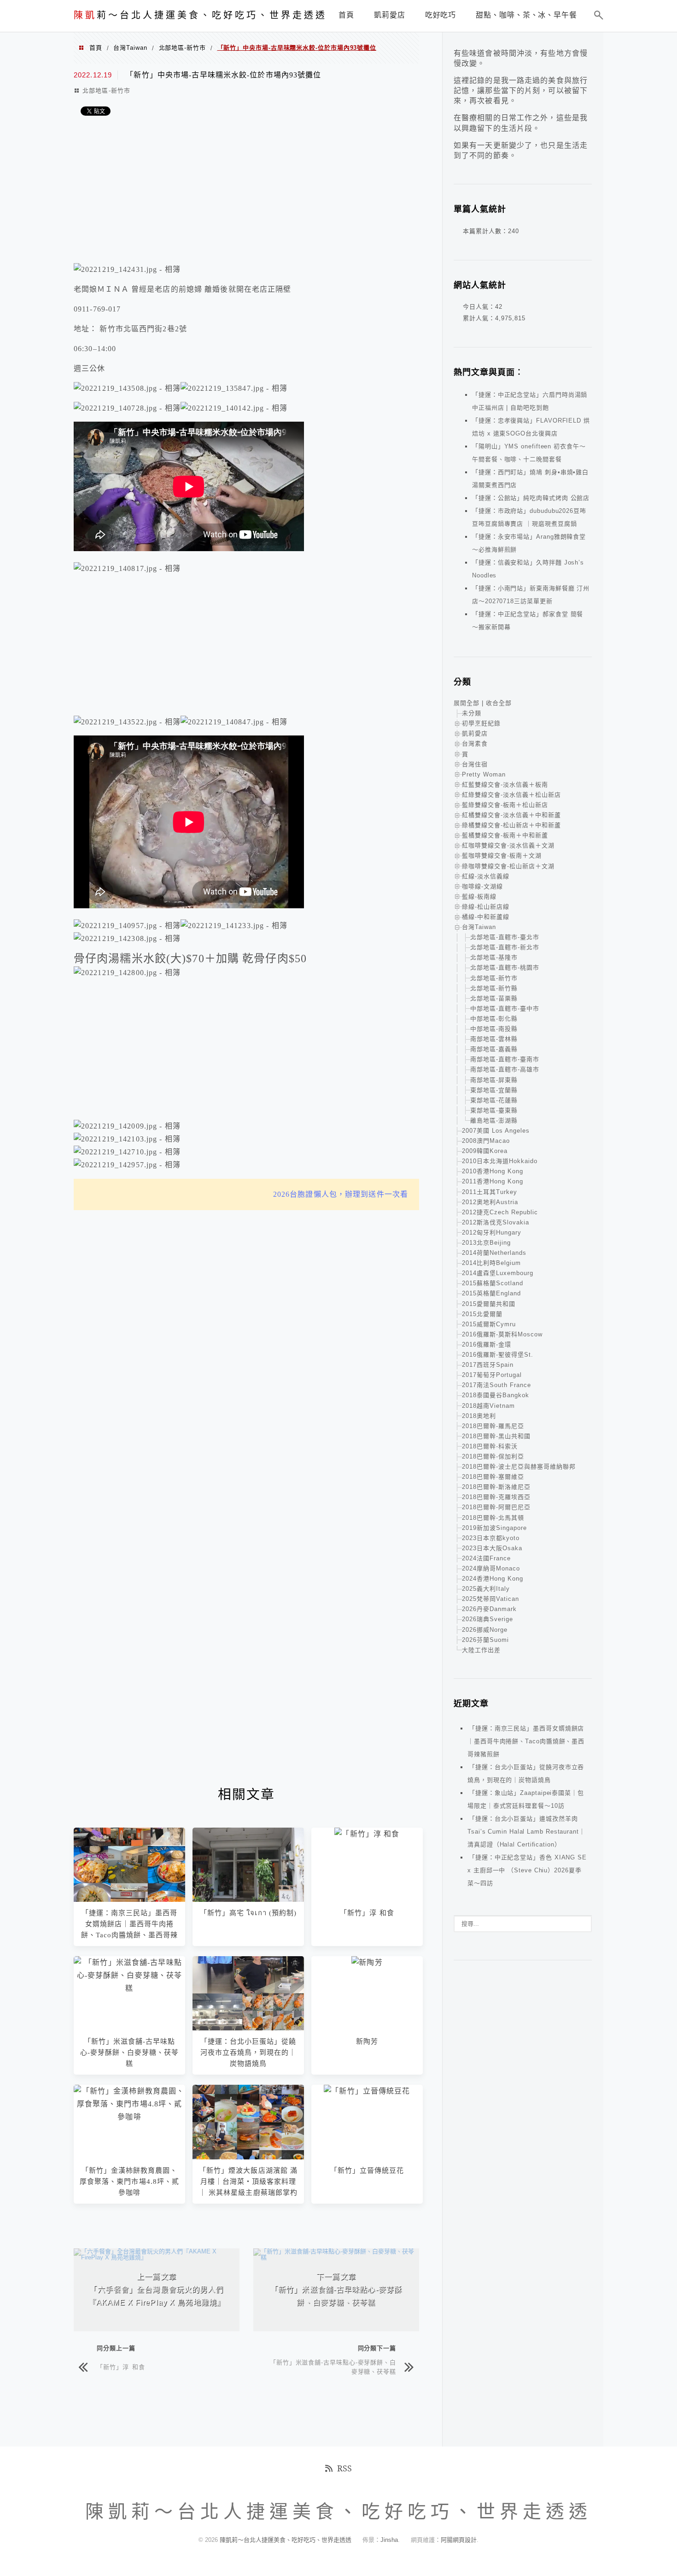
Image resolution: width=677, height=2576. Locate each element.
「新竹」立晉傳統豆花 (367, 2170)
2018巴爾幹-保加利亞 (493, 1456)
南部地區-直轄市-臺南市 (505, 1059)
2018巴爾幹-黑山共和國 (496, 1436)
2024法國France (486, 1558)
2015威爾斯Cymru (489, 1324)
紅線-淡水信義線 (486, 876)
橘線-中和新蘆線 (486, 917)
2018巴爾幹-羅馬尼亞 (493, 1426)
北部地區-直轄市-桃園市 (505, 967)
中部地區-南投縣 (494, 1029)
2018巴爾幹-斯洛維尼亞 (496, 1487)
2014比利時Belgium (491, 1263)
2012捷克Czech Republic (500, 1212)
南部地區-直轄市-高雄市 (505, 1069)
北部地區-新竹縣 (494, 988)
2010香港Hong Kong (493, 1171)
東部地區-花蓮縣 (494, 1100)
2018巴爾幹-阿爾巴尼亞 (496, 1507)
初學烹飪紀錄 (481, 723)
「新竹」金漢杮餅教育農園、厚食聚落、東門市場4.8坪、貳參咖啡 (129, 2182)
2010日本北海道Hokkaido (500, 1161)
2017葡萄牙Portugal (492, 1375)
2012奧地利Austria (490, 1202)
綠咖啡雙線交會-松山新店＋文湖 (508, 866)
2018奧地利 (479, 1416)
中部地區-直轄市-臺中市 (505, 1009)
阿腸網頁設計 (459, 2540)
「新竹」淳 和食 (367, 1913)
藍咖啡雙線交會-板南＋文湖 (502, 856)
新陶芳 (367, 2041)
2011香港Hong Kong (493, 1181)
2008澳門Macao (486, 1141)
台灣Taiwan (130, 48)
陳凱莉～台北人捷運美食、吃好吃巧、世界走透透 (286, 2540)
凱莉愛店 (475, 733)
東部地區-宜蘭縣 (494, 1090)
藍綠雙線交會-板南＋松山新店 (505, 805)
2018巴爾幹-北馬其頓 (493, 1518)
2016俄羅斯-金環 (487, 1344)
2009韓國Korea (485, 1151)
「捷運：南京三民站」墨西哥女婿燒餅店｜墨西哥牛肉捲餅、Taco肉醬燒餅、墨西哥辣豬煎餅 (526, 1741)
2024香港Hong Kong (493, 1579)
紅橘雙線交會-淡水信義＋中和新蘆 (511, 815)
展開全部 (467, 703)
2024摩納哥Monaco (491, 1568)
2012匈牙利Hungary (492, 1232)
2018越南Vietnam (488, 1406)
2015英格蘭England (491, 1293)
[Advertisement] (246, 192)
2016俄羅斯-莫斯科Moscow (502, 1334)
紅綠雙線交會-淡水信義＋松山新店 (511, 795)
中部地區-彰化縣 (494, 1019)
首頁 (96, 48)
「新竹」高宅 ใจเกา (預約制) (248, 1913)
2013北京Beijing (486, 1243)
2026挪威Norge (485, 1630)
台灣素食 (475, 744)
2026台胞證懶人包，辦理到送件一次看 (341, 1194)
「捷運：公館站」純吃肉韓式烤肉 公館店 (531, 498)
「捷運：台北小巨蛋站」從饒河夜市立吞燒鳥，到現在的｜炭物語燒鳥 (248, 2053)
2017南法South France (496, 1385)
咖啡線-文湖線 (482, 886)
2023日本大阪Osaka (492, 1548)
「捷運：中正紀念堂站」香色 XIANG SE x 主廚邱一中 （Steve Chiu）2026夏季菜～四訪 (527, 1870)
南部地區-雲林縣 (494, 1039)
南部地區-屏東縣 (494, 1080)
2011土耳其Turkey (490, 1192)
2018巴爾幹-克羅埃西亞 (496, 1497)
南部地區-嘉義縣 (494, 1049)
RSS (344, 2468)
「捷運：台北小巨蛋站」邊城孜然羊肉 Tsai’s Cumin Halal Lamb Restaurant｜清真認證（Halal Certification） (526, 1832)
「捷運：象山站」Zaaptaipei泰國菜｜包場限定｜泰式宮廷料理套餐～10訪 (526, 1799)
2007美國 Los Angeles (496, 1131)
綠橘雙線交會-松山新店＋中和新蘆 (511, 825)
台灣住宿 (475, 764)
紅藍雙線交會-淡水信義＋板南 (505, 785)
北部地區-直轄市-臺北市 (505, 937)
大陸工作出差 (481, 1650)
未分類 (472, 713)
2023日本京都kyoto (491, 1538)
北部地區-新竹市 (182, 48)
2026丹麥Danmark (489, 1609)
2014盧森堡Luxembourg (498, 1273)
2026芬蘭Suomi (485, 1640)
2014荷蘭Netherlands (494, 1253)
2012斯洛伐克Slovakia (496, 1222)
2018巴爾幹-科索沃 (490, 1446)
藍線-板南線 (479, 897)
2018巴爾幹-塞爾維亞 (493, 1477)
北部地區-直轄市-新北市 (505, 947)
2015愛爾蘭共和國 (489, 1304)
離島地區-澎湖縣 (494, 1120)
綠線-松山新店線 (486, 907)
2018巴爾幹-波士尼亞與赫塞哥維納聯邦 (519, 1467)
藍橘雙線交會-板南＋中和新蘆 (505, 835)
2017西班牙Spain (488, 1365)
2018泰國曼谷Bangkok (496, 1395)
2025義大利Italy (486, 1589)
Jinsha (389, 2540)
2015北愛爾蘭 (482, 1314)
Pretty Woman (484, 774)
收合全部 (499, 703)
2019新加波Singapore (494, 1528)
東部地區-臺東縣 (494, 1110)
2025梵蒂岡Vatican (490, 1599)
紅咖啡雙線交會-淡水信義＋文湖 (508, 845)
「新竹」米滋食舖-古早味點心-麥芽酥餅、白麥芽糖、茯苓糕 (130, 2053)
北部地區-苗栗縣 (494, 998)
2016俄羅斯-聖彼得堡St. (498, 1355)
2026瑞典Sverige (487, 1619)
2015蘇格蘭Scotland (493, 1283)
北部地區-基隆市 (494, 957)
